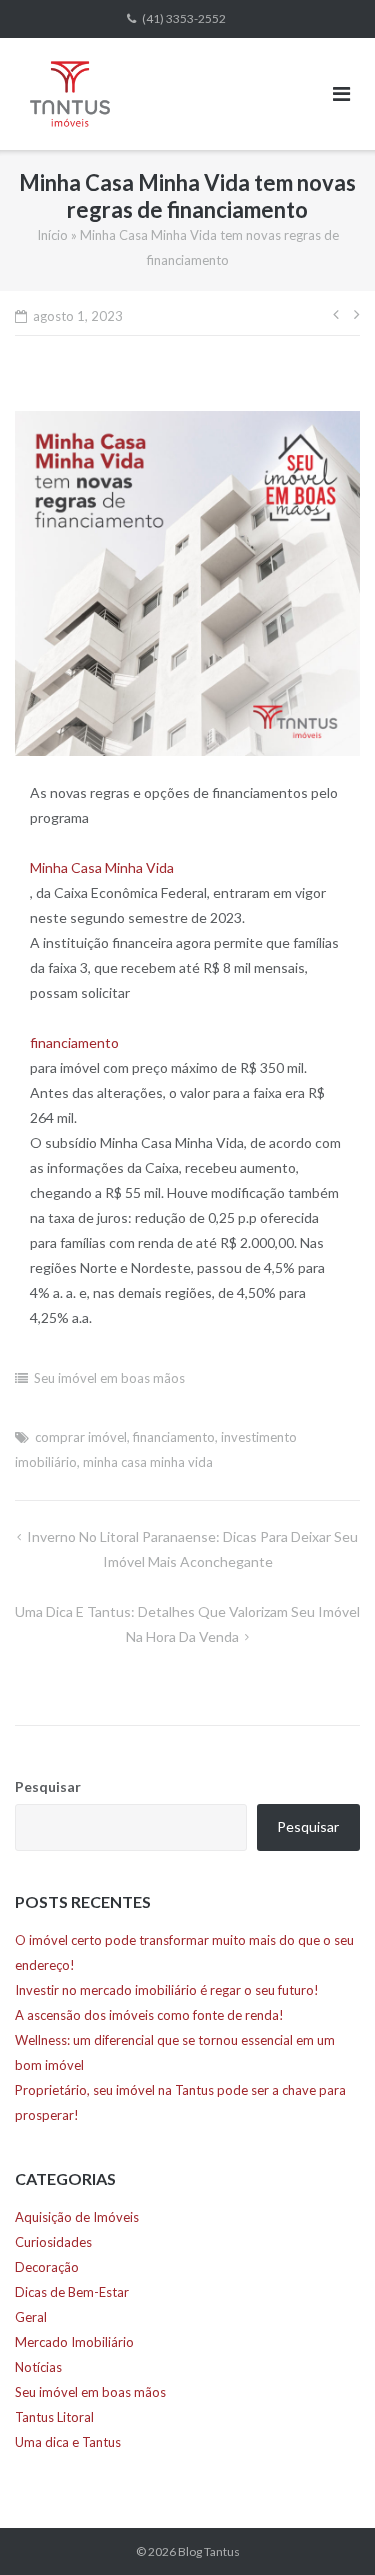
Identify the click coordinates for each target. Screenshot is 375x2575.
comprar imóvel (81, 1437)
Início (52, 235)
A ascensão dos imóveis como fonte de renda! (149, 2015)
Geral (31, 2317)
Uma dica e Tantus (68, 2442)
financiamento (74, 1042)
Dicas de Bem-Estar (72, 2292)
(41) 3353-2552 (184, 18)
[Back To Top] (325, 2527)
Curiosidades (53, 2242)
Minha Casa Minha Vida (102, 867)
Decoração (47, 2267)
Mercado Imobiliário (74, 2342)
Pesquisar (48, 1786)
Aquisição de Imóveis (77, 2217)
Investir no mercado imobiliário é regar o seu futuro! (167, 1990)
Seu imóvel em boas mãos (109, 1378)
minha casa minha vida (148, 1462)
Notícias (38, 2367)
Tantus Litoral (54, 2417)
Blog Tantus (209, 2551)
